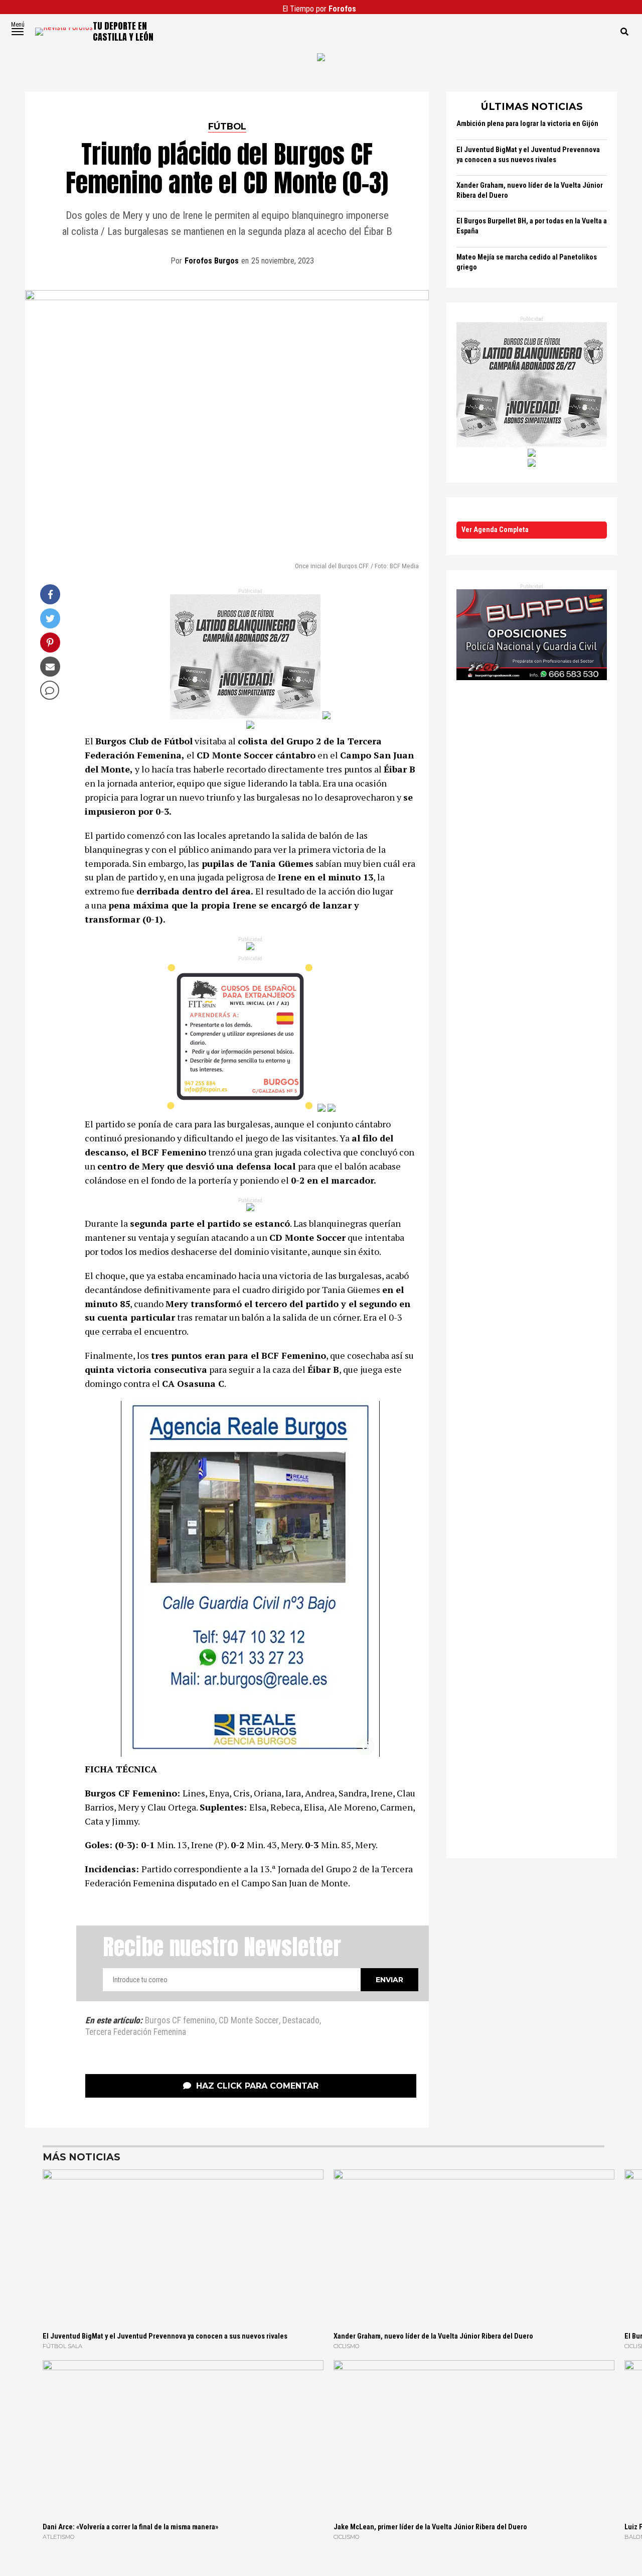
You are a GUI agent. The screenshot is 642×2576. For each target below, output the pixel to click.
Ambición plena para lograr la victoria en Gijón (527, 124)
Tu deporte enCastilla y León (123, 31)
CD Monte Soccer (249, 2021)
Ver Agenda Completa (495, 530)
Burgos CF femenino (180, 2021)
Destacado (301, 2021)
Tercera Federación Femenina (136, 2032)
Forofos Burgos (212, 261)
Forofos (342, 9)
